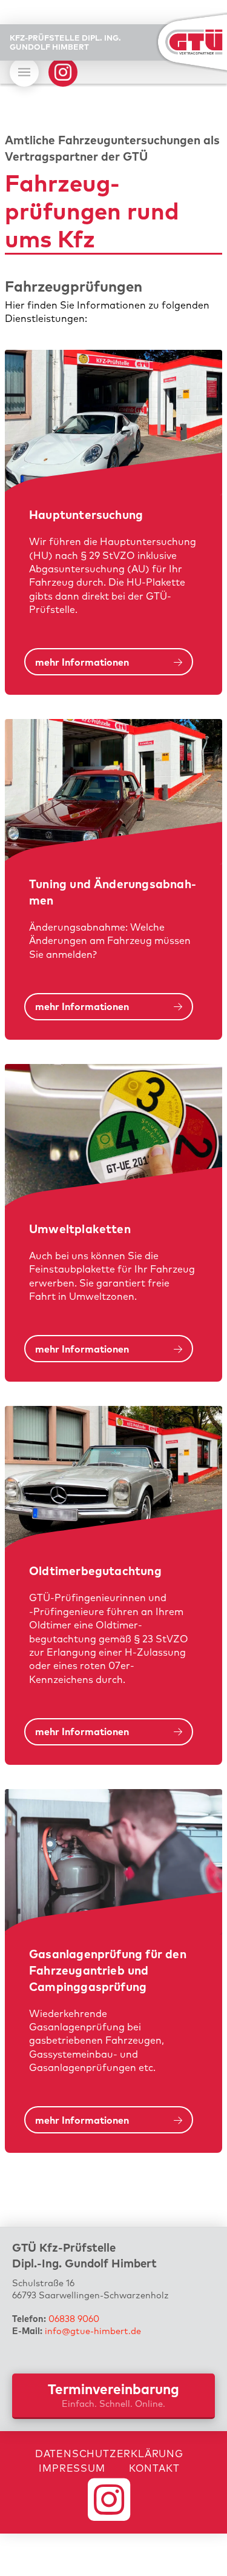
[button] (24, 72)
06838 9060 (74, 2319)
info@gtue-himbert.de (93, 2331)
